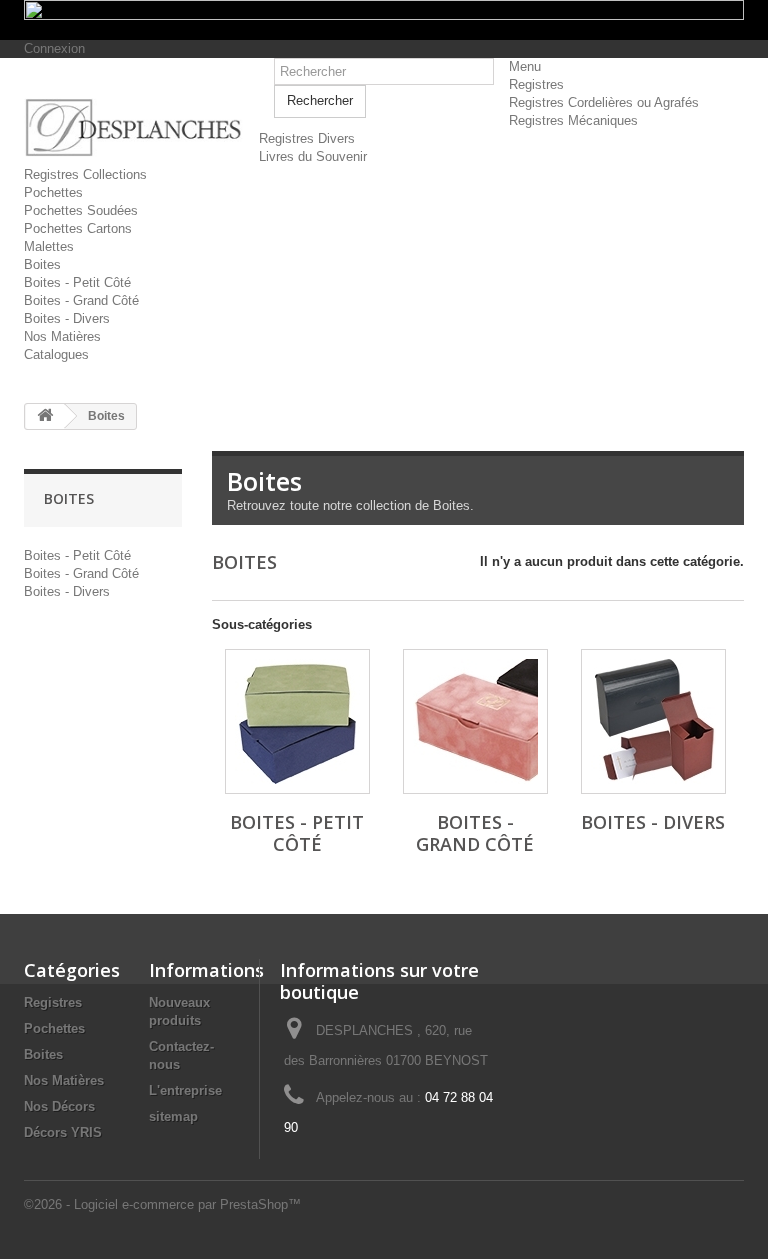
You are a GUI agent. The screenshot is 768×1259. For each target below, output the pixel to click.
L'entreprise (185, 1090)
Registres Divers (307, 138)
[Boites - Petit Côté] (297, 721)
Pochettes (53, 192)
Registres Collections (85, 174)
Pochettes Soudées (81, 210)
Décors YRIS (63, 1132)
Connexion (54, 48)
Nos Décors (59, 1106)
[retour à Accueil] (45, 416)
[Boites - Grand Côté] (475, 721)
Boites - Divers (67, 318)
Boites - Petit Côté (77, 282)
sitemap (173, 1116)
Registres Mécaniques (573, 120)
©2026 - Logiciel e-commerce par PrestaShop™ (162, 1204)
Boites (42, 264)
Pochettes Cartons (78, 228)
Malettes (49, 246)
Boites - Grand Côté (81, 300)
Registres (536, 84)
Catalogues (56, 354)
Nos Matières (62, 336)
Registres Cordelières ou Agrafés (604, 102)
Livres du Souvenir (313, 156)
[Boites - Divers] (653, 721)
